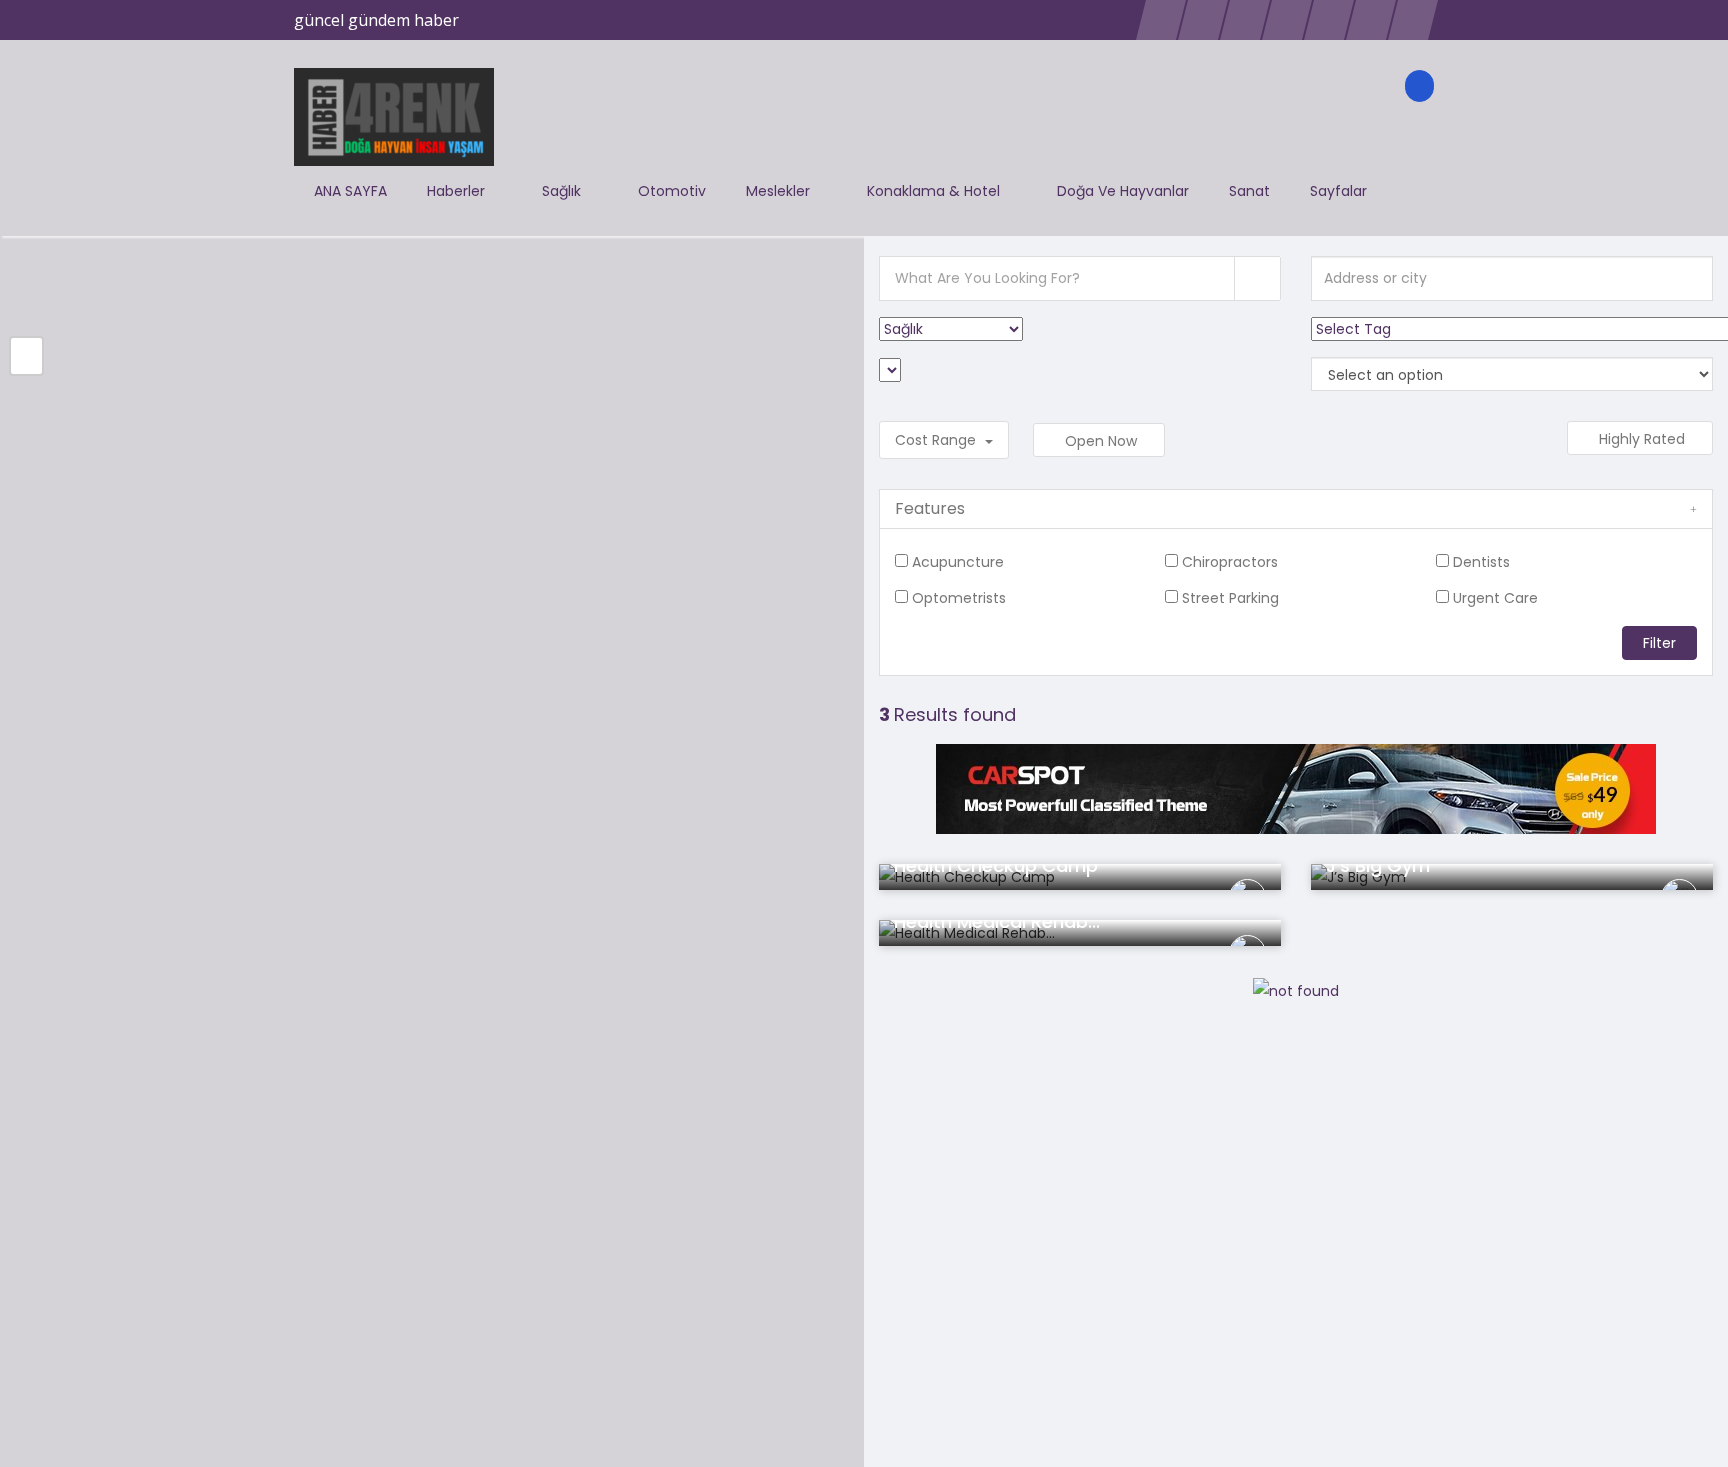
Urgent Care (1495, 598)
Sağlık (563, 191)
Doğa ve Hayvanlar (1123, 191)
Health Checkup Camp (996, 865)
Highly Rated (1644, 439)
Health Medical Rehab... (997, 921)
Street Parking (1230, 598)
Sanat (1249, 191)
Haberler (458, 191)
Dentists (1481, 562)
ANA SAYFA (350, 191)
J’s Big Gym (1378, 865)
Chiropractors (1230, 562)
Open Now (1103, 441)
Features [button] (930, 508)
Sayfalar (1340, 191)
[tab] (1296, 509)
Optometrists (959, 598)
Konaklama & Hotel (935, 191)
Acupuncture (958, 562)
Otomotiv (672, 191)
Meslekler (780, 191)
